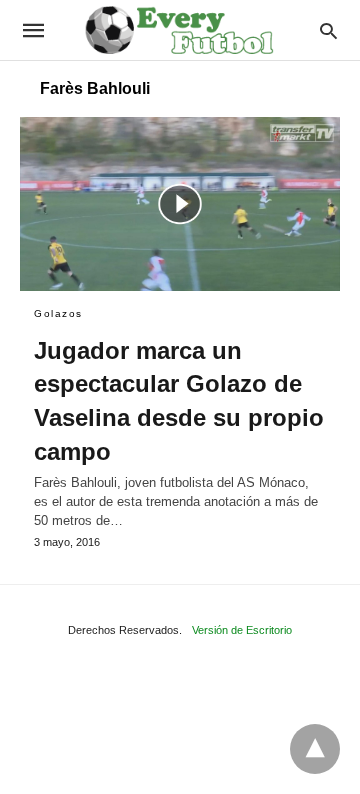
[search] (328, 30)
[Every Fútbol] (179, 30)
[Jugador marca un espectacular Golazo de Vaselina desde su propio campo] (180, 204)
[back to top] (315, 749)
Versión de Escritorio (242, 630)
